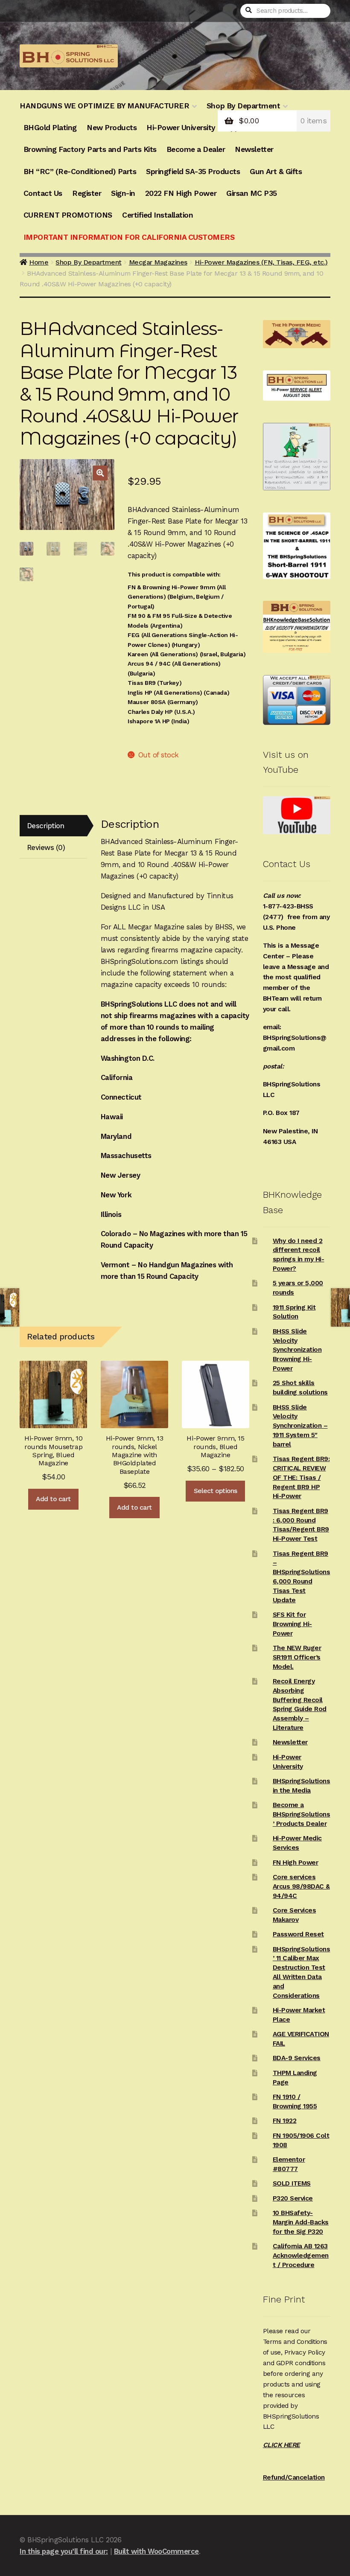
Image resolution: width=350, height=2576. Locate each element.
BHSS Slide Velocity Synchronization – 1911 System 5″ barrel (300, 1426)
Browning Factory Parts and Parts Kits (90, 149)
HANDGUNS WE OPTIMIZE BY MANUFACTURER (104, 106)
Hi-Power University (181, 128)
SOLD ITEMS (292, 2183)
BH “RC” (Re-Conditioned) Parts (80, 172)
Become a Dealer (196, 149)
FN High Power (296, 1863)
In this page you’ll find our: (64, 2551)
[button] (100, 473)
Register (87, 193)
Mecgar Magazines (158, 262)
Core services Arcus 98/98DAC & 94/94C (301, 1886)
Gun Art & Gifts (276, 172)
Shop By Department (88, 262)
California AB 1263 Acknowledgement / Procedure (301, 2256)
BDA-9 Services (297, 2058)
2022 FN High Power (181, 193)
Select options (216, 1491)
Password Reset (298, 1934)
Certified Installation (157, 215)
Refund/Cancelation (294, 2477)
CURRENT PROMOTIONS (68, 215)
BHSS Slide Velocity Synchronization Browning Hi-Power (297, 1350)
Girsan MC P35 (252, 193)
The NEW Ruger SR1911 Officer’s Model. (297, 1657)
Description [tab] (46, 826)
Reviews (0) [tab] (46, 847)
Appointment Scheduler (267, 128)
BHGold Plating (50, 128)
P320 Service (293, 2198)
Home (39, 262)
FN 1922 (285, 2121)
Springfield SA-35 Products (193, 172)
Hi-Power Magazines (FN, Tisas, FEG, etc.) (261, 262)
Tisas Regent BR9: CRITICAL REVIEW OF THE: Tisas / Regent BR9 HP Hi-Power (301, 1477)
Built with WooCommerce (156, 2551)
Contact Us (43, 193)
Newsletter (254, 149)
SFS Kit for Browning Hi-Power (292, 1624)
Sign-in (123, 193)
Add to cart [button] (53, 1499)
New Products (112, 128)
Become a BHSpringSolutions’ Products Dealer (302, 1814)
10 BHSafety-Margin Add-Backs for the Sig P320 (301, 2222)
